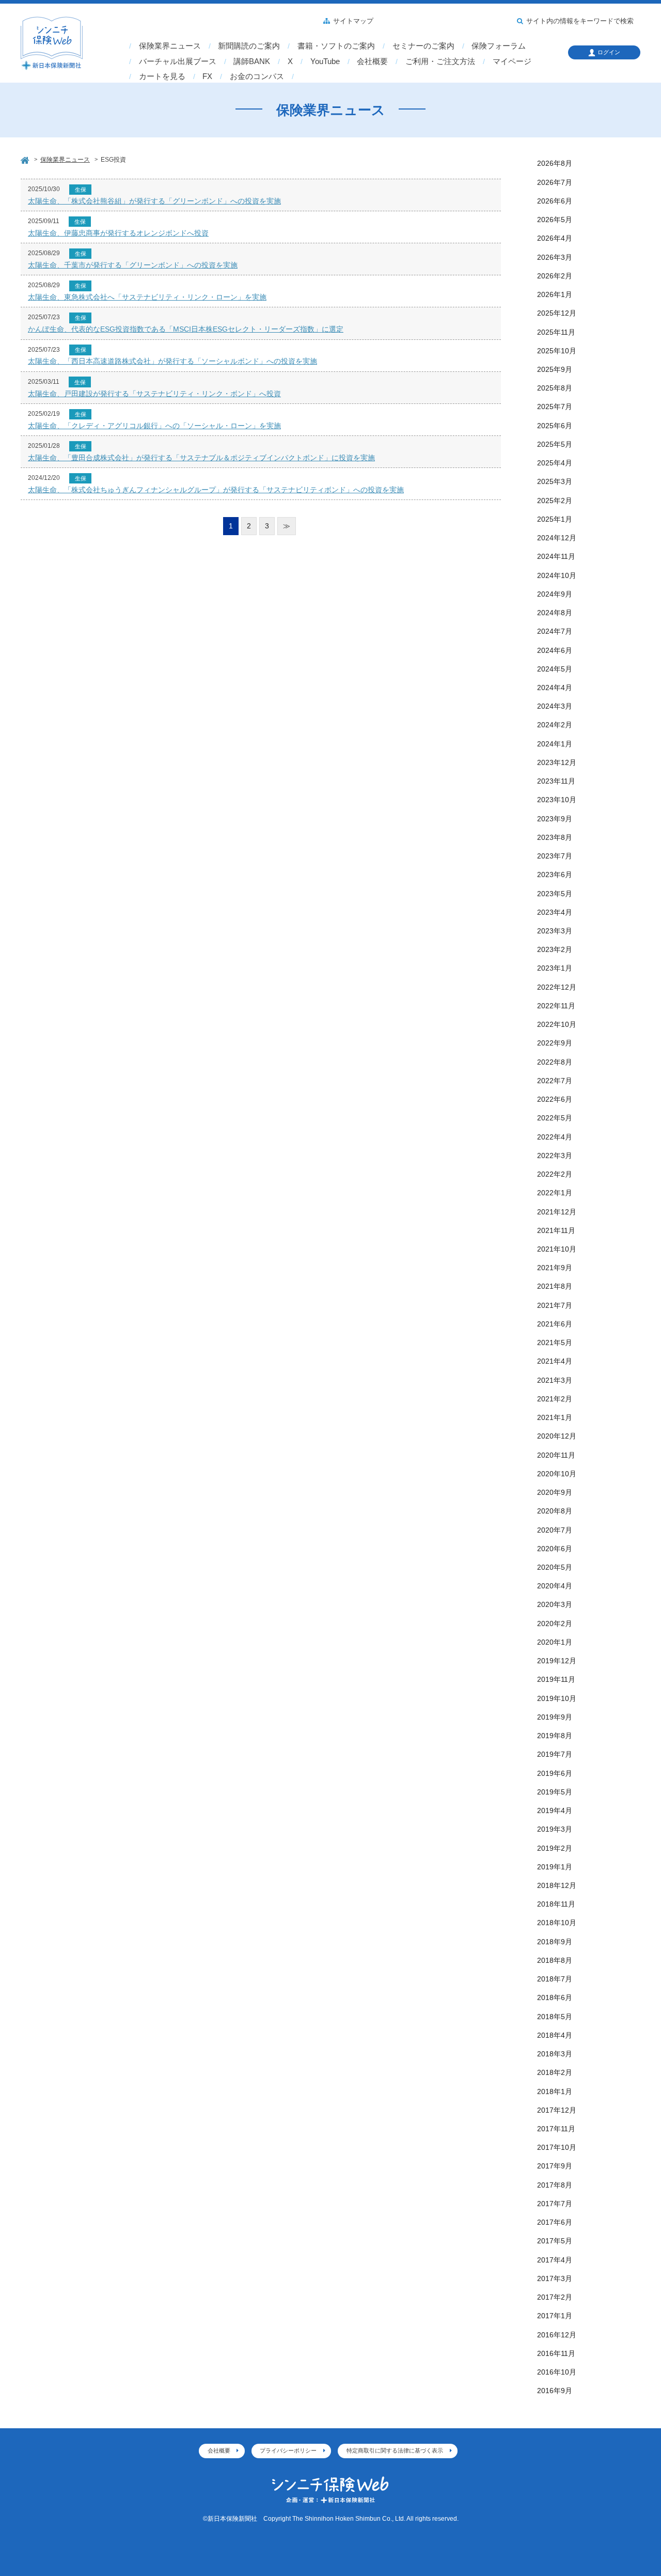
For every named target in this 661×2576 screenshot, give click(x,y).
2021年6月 (555, 1324)
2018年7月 (555, 1979)
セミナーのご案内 (423, 46)
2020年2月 (555, 1623)
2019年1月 (555, 1867)
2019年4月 (555, 1810)
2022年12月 (557, 987)
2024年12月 (557, 538)
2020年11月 (556, 1455)
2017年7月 (555, 2204)
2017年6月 (555, 2222)
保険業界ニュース (170, 46)
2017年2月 (555, 2297)
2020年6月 (555, 1549)
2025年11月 (556, 332)
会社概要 (372, 61)
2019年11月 (556, 1679)
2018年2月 (555, 2072)
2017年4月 (555, 2260)
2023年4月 (555, 912)
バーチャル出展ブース (178, 61)
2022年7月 (555, 1081)
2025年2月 (555, 501)
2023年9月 (555, 819)
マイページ (512, 61)
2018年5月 (555, 2017)
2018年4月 (555, 2035)
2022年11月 (556, 1006)
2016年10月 (557, 2372)
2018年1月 (555, 2091)
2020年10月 (557, 1474)
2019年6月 (555, 1773)
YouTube (325, 61)
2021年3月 (555, 1380)
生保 (81, 190)
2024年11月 (556, 556)
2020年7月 (555, 1530)
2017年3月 (555, 2278)
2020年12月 (557, 1436)
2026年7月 (555, 182)
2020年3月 (555, 1604)
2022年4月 (555, 1137)
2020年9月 (555, 1492)
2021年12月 (557, 1212)
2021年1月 (555, 1417)
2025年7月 (555, 407)
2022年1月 (555, 1193)
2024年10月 (557, 575)
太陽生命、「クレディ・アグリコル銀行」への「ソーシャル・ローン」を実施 (154, 426)
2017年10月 (557, 2147)
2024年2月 (555, 725)
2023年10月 (557, 800)
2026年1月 (555, 294)
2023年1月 (555, 968)
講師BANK (252, 61)
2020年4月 (555, 1586)
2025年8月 (555, 388)
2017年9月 (555, 2166)
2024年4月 (555, 688)
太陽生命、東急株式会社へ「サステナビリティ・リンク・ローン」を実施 (147, 297)
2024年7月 (555, 631)
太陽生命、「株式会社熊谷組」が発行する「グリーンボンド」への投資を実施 (154, 201)
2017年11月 (556, 2129)
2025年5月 (555, 444)
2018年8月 (555, 1960)
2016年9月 (555, 2391)
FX (207, 76)
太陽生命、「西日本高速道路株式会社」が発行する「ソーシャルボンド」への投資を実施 (172, 361)
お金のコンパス (257, 76)
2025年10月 (557, 351)
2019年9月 (555, 1717)
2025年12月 (557, 313)
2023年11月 (556, 781)
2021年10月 (557, 1249)
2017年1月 (555, 2316)
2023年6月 (555, 875)
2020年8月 (555, 1511)
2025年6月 (555, 426)
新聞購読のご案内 (249, 46)
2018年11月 (556, 1904)
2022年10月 (557, 1024)
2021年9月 (555, 1268)
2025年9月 (555, 369)
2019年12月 (557, 1661)
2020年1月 (555, 1642)
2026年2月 (555, 276)
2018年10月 (557, 1923)
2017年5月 (555, 2241)
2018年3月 (555, 2054)
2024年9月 (555, 594)
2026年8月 (555, 163)
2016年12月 (557, 2335)
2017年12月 (557, 2110)
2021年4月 (555, 1361)
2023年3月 (555, 931)
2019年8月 (555, 1736)
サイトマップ (353, 21)
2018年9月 (555, 1942)
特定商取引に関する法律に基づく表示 (395, 2450)
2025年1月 (555, 519)
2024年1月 (555, 744)
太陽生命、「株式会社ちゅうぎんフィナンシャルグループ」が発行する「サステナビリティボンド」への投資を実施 (216, 490)
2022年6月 (555, 1099)
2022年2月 (555, 1174)
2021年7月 (555, 1305)
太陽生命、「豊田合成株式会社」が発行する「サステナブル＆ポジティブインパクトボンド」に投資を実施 (201, 458)
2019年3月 (555, 1829)
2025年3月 (555, 481)
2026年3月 (555, 257)
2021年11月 (556, 1230)
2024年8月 (555, 613)
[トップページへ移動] (26, 159)
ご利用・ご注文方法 (440, 61)
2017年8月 (555, 2185)
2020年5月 (555, 1567)
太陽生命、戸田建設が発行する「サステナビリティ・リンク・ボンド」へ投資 (154, 394)
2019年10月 (557, 1698)
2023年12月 (557, 762)
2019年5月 (555, 1792)
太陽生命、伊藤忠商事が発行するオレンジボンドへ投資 (118, 233)
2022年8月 (555, 1062)
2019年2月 (555, 1848)
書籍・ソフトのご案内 (336, 46)
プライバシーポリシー (288, 2450)
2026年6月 (555, 201)
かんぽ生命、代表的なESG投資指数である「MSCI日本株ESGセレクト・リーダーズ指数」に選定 (186, 329)
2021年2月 (555, 1399)
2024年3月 (555, 706)
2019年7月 (555, 1754)
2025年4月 (555, 463)
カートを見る (162, 76)
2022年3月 (555, 1156)
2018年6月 (555, 1997)
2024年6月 (555, 650)
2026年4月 (555, 238)
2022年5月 (555, 1118)
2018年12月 (557, 1885)
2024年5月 (555, 669)
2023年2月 (555, 949)
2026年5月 (555, 220)
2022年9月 (555, 1043)
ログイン (609, 52)
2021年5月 (555, 1342)
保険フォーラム (499, 46)
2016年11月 (556, 2353)
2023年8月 (555, 837)
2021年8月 (555, 1286)
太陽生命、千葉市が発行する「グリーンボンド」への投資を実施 (133, 265)
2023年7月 (555, 856)
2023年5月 (555, 894)
